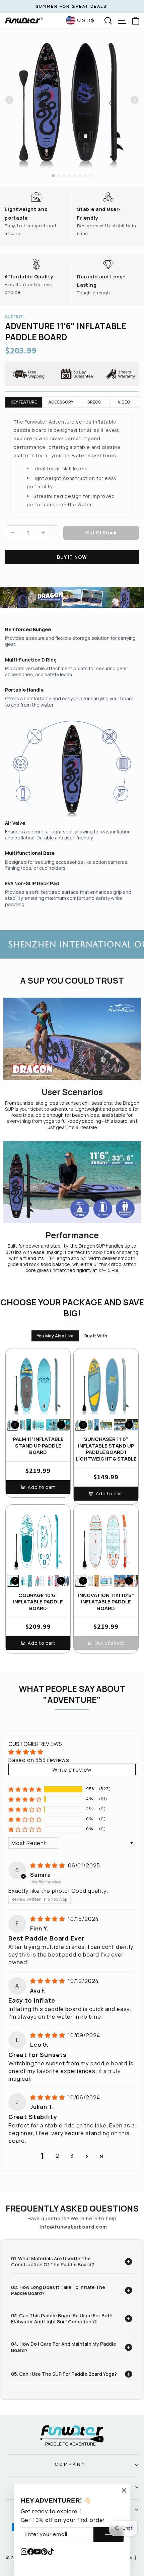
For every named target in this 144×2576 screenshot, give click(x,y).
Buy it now (72, 557)
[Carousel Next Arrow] (135, 100)
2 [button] (57, 2156)
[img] (48, 1865)
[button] (25, 1789)
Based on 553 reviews (39, 1760)
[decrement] (12, 533)
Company (70, 2465)
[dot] (53, 176)
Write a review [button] (72, 1769)
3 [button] (72, 2156)
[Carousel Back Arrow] (9, 100)
